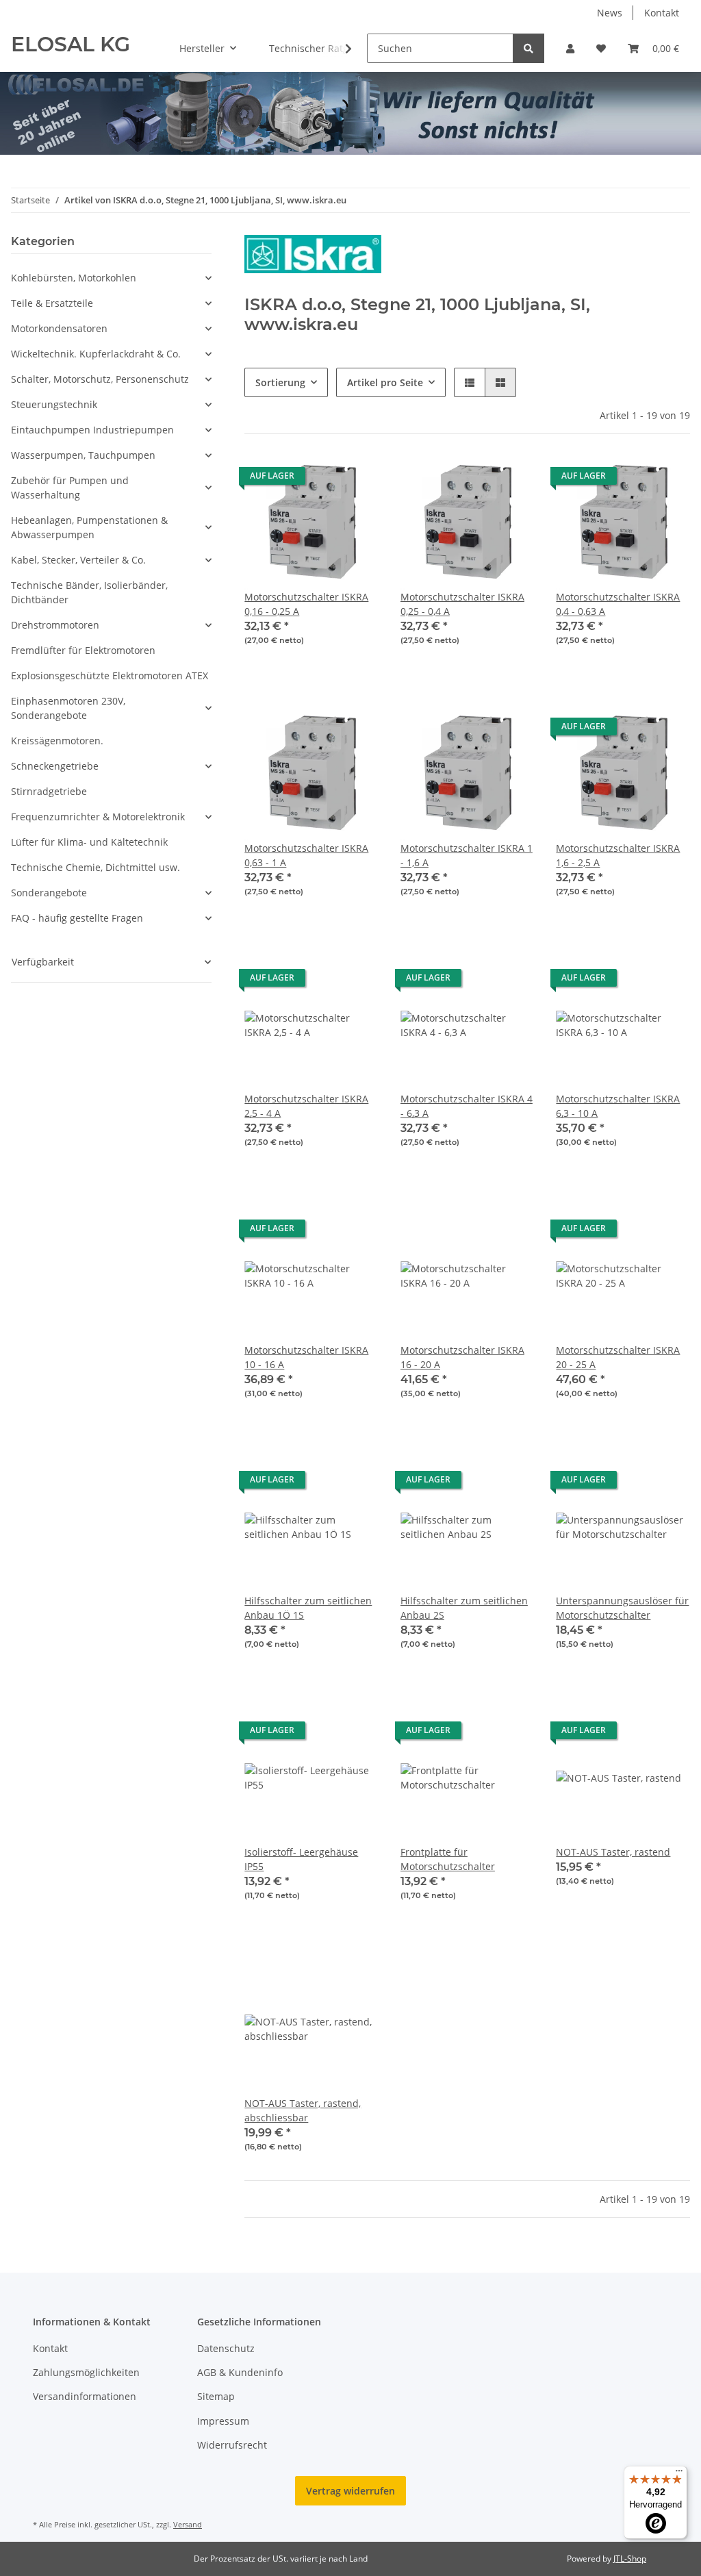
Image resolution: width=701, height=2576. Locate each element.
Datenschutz (226, 2348)
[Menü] (679, 2474)
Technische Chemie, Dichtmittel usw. (95, 867)
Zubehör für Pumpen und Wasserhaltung (70, 488)
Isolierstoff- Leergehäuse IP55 (301, 1859)
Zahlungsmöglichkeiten (86, 2372)
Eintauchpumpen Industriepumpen (92, 430)
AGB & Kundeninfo (240, 2372)
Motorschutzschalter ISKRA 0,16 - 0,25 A (306, 604)
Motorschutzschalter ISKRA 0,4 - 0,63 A (618, 604)
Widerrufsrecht (232, 2445)
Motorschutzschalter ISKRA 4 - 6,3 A (467, 1106)
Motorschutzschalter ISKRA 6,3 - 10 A (618, 1106)
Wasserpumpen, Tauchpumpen (83, 455)
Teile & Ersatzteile (52, 303)
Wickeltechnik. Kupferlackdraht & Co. (96, 354)
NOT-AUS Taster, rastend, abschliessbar (303, 2110)
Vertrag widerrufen (350, 2491)
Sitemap (216, 2396)
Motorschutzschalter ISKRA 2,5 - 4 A (306, 1106)
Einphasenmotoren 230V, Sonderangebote (68, 708)
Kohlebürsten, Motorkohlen (74, 278)
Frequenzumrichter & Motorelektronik (98, 817)
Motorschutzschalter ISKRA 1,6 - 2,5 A (618, 855)
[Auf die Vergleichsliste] (320, 479)
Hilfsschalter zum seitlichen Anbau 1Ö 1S (308, 1608)
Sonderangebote (49, 893)
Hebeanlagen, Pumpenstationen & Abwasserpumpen (89, 527)
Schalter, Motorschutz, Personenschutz (100, 379)
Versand (188, 2524)
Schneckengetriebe (55, 766)
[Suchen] (528, 48)
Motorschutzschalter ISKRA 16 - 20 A (462, 1357)
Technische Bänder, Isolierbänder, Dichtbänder (89, 592)
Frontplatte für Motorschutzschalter (448, 1859)
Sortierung (280, 382)
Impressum (223, 2421)
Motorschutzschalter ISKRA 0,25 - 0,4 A (462, 604)
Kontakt (662, 13)
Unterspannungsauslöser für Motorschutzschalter (622, 1608)
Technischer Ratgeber (319, 48)
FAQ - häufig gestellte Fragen (77, 918)
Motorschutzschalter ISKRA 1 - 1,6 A (467, 855)
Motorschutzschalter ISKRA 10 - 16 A (306, 1357)
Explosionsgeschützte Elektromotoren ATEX (110, 675)
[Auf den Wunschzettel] (355, 479)
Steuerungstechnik (54, 404)
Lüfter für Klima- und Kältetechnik (89, 842)
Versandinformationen (85, 2396)
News (610, 13)
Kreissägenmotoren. (57, 741)
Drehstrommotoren (55, 625)
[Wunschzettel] (601, 48)
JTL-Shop (630, 2559)
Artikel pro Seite (385, 382)
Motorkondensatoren (59, 328)
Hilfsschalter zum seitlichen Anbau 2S (464, 1608)
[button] (570, 48)
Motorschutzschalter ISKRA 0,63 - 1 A (306, 855)
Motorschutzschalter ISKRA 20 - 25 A (618, 1357)
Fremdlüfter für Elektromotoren (83, 650)
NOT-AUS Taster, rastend (613, 1852)
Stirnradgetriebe (49, 791)
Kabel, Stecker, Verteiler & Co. (78, 560)
